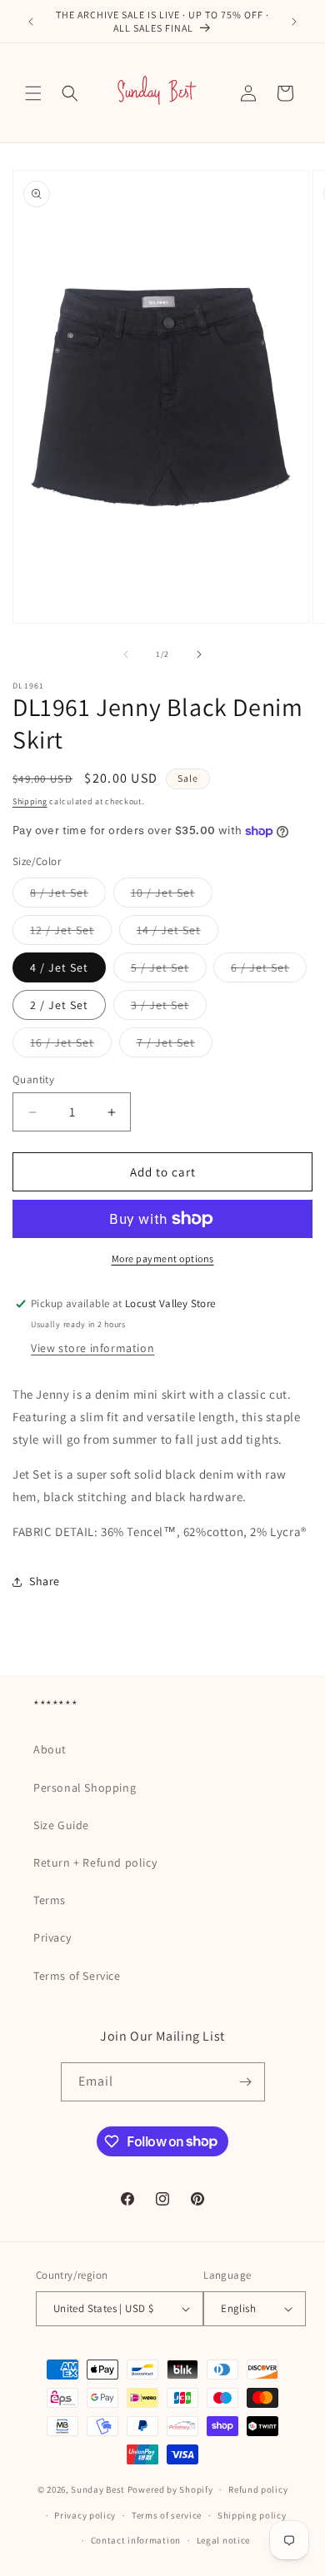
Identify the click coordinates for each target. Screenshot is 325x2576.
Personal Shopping (85, 1788)
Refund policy (258, 2489)
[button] (33, 93)
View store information (92, 1348)
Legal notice (223, 2540)
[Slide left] (126, 654)
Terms (50, 1900)
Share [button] (45, 1581)
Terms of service (167, 2515)
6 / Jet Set (269, 971)
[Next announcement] (294, 22)
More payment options (163, 1258)
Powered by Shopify (170, 2489)
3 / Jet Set (169, 1008)
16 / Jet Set (71, 1046)
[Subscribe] (246, 2082)
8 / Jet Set (68, 896)
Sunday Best (98, 2489)
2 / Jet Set (59, 1005)
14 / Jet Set (177, 933)
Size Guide (61, 1825)
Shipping (30, 801)
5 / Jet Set (169, 971)
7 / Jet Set (175, 1046)
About (50, 1749)
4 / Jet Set (59, 967)
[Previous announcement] (31, 22)
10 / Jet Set (172, 896)
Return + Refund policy (95, 1862)
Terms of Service (77, 1976)
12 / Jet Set (71, 933)
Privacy (52, 1937)
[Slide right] (199, 654)
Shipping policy (252, 2515)
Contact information (136, 2540)
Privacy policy (85, 2515)
